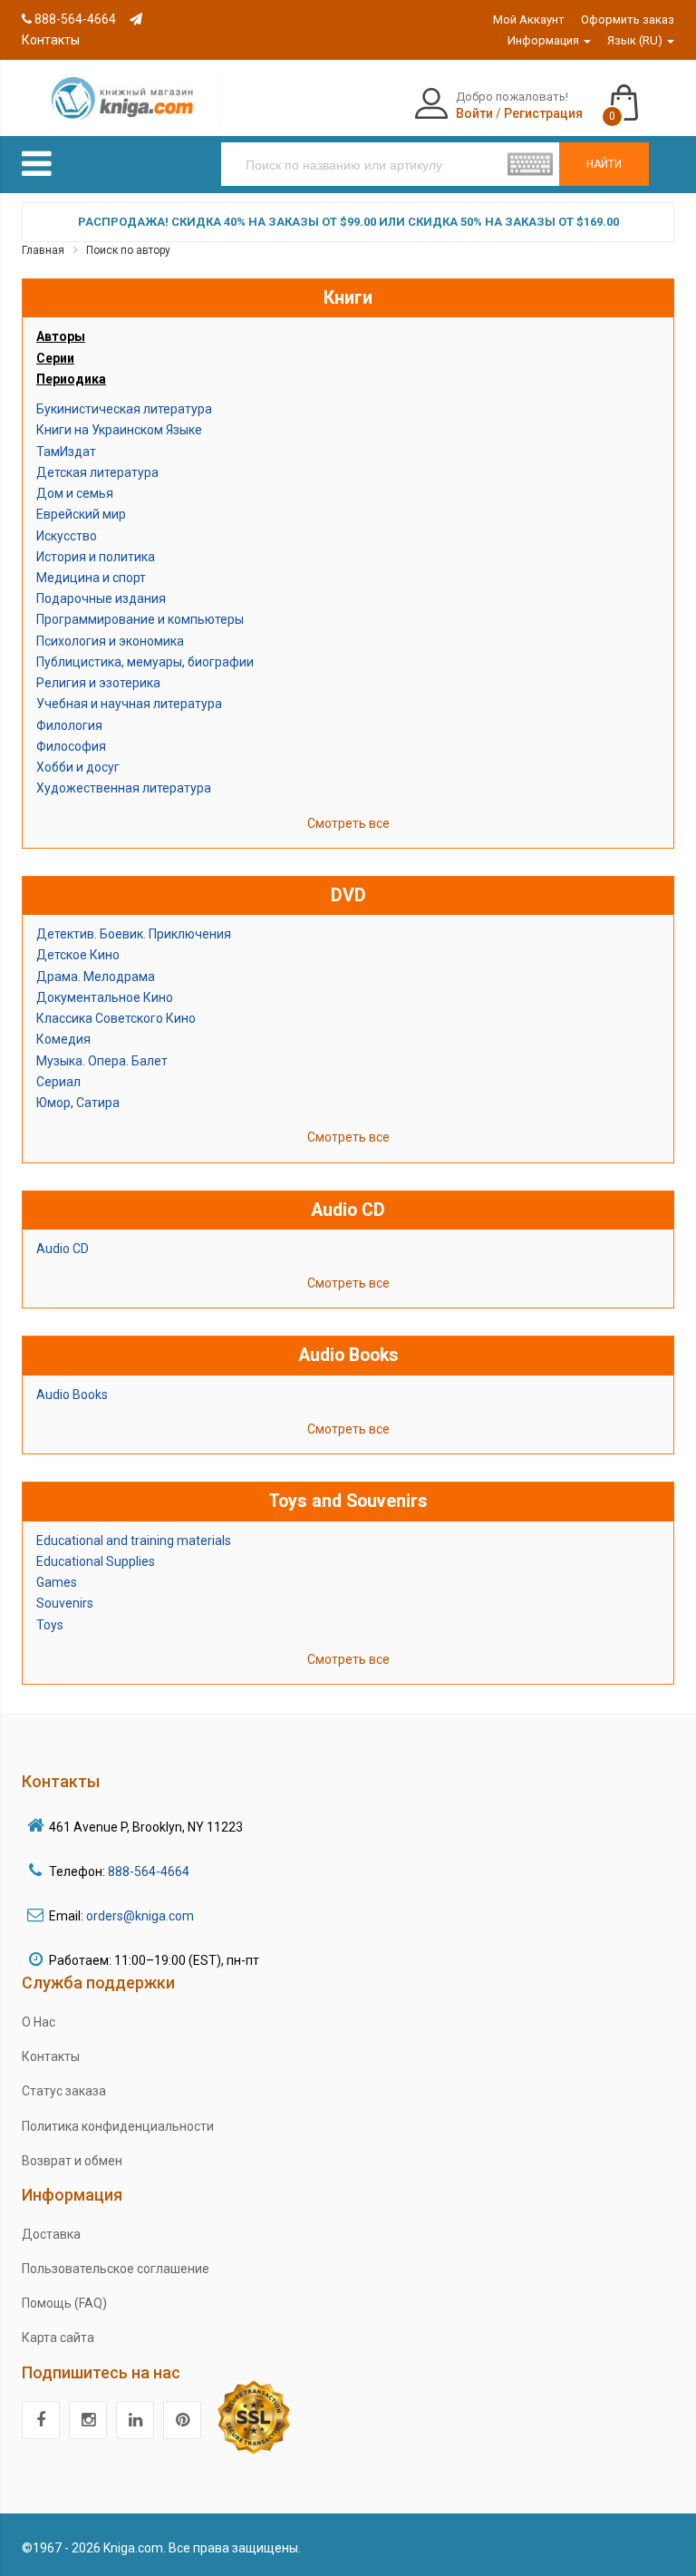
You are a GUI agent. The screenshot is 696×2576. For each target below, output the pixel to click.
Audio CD (63, 1249)
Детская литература (97, 472)
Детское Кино (78, 955)
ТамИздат (66, 452)
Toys (50, 1625)
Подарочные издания (101, 598)
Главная (43, 250)
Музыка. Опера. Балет (102, 1061)
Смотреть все (348, 823)
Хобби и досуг (78, 767)
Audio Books (72, 1395)
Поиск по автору (128, 250)
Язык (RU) (636, 40)
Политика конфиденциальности (118, 2126)
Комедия (63, 1039)
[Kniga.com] (121, 97)
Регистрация (543, 113)
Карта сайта (58, 2338)
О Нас (39, 2022)
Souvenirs (65, 1603)
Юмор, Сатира (78, 1103)
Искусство (67, 536)
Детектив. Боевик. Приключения (134, 934)
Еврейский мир (81, 514)
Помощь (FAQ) (64, 2303)
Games (57, 1582)
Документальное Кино (105, 997)
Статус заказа (64, 2091)
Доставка (51, 2234)
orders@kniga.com (140, 1916)
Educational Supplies (96, 1561)
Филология (69, 725)
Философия (71, 746)
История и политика (96, 557)
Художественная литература (124, 788)
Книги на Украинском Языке (119, 430)
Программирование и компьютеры (140, 619)
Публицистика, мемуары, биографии (145, 662)
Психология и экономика (110, 641)
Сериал (58, 1082)
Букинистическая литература (124, 409)
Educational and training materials (134, 1541)
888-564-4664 (74, 19)
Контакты (51, 2056)
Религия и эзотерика (98, 683)
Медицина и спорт (91, 578)
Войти (474, 113)
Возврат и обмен (72, 2161)
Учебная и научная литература (129, 704)
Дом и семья (75, 493)
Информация (545, 40)
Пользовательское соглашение (116, 2269)
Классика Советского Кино (116, 1018)
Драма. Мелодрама (96, 977)
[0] (642, 94)
